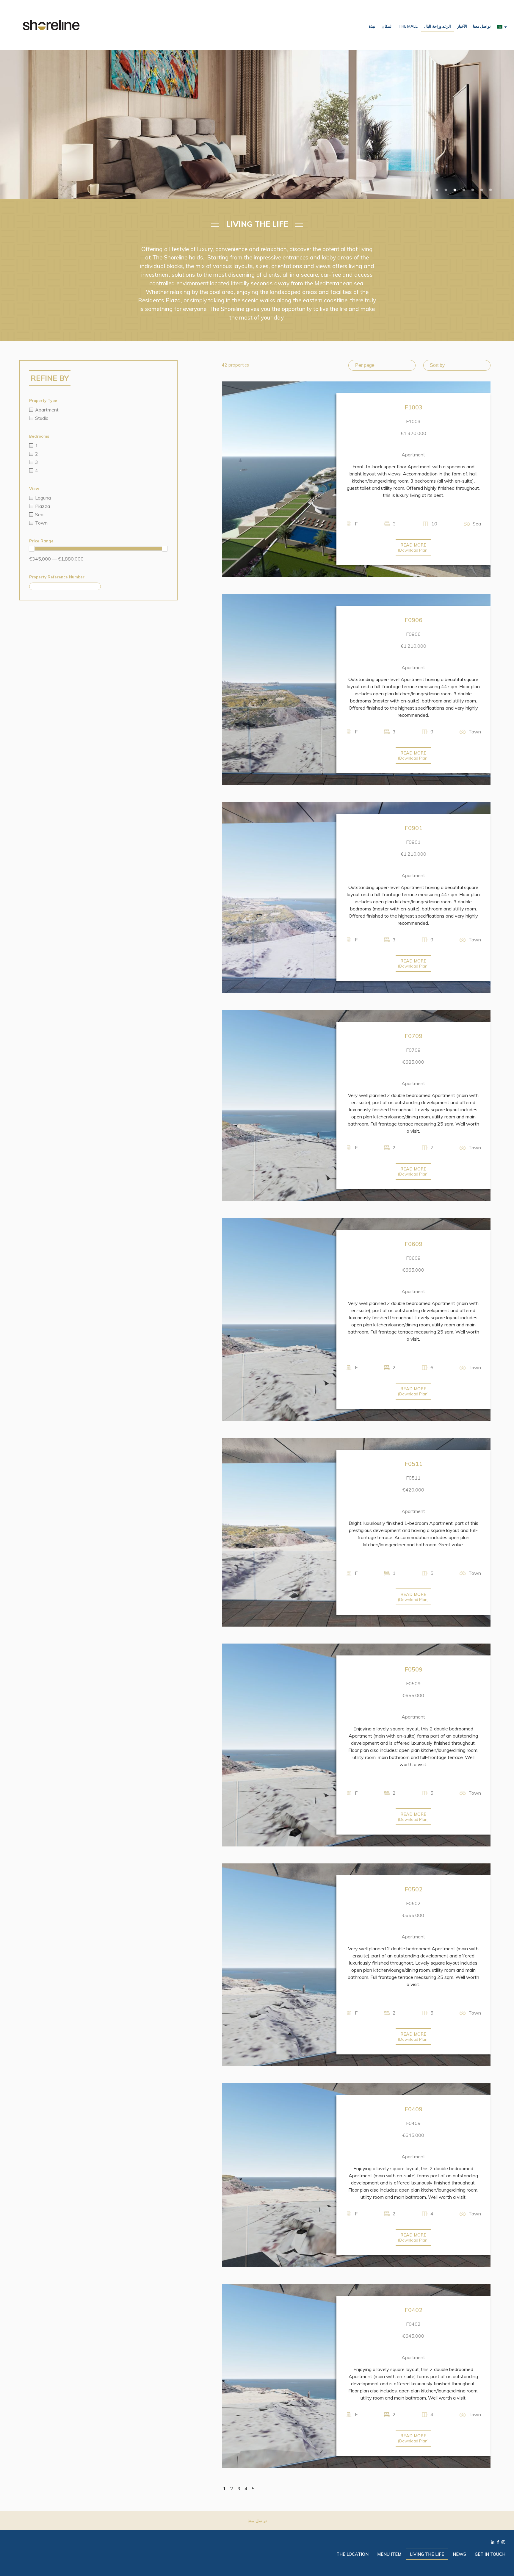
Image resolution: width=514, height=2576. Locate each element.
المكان (387, 26)
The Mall (408, 26)
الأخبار (462, 26)
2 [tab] (446, 190)
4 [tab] (464, 190)
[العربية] (502, 26)
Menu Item (389, 2554)
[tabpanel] (257, 125)
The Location (352, 2554)
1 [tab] (437, 190)
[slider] (32, 549)
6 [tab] (482, 190)
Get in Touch (490, 2554)
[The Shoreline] (51, 25)
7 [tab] (491, 190)
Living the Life (427, 2554)
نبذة (372, 26)
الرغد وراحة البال (437, 26)
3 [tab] (455, 190)
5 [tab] (473, 190)
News (459, 2554)
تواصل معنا (482, 26)
